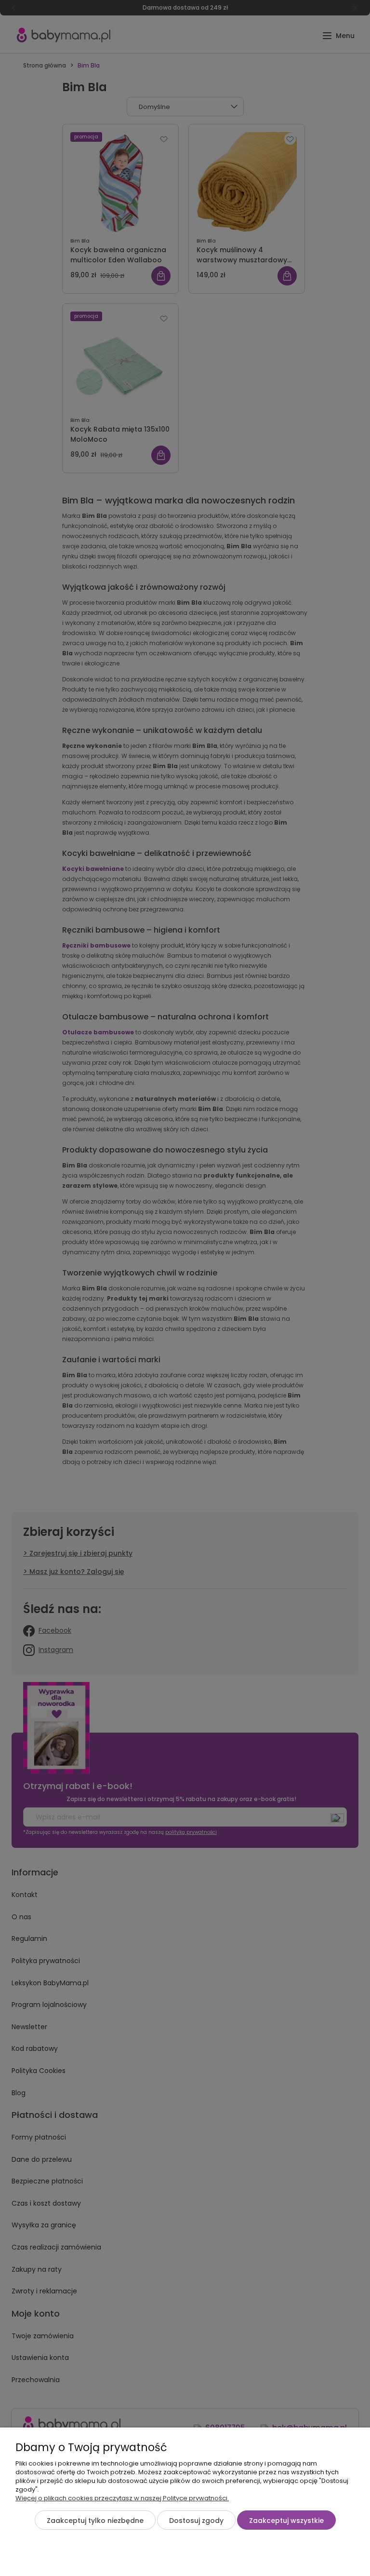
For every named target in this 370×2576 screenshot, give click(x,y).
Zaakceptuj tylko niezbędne (95, 2521)
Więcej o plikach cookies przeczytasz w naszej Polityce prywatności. (122, 2498)
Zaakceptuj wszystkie (286, 2521)
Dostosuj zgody (196, 2521)
